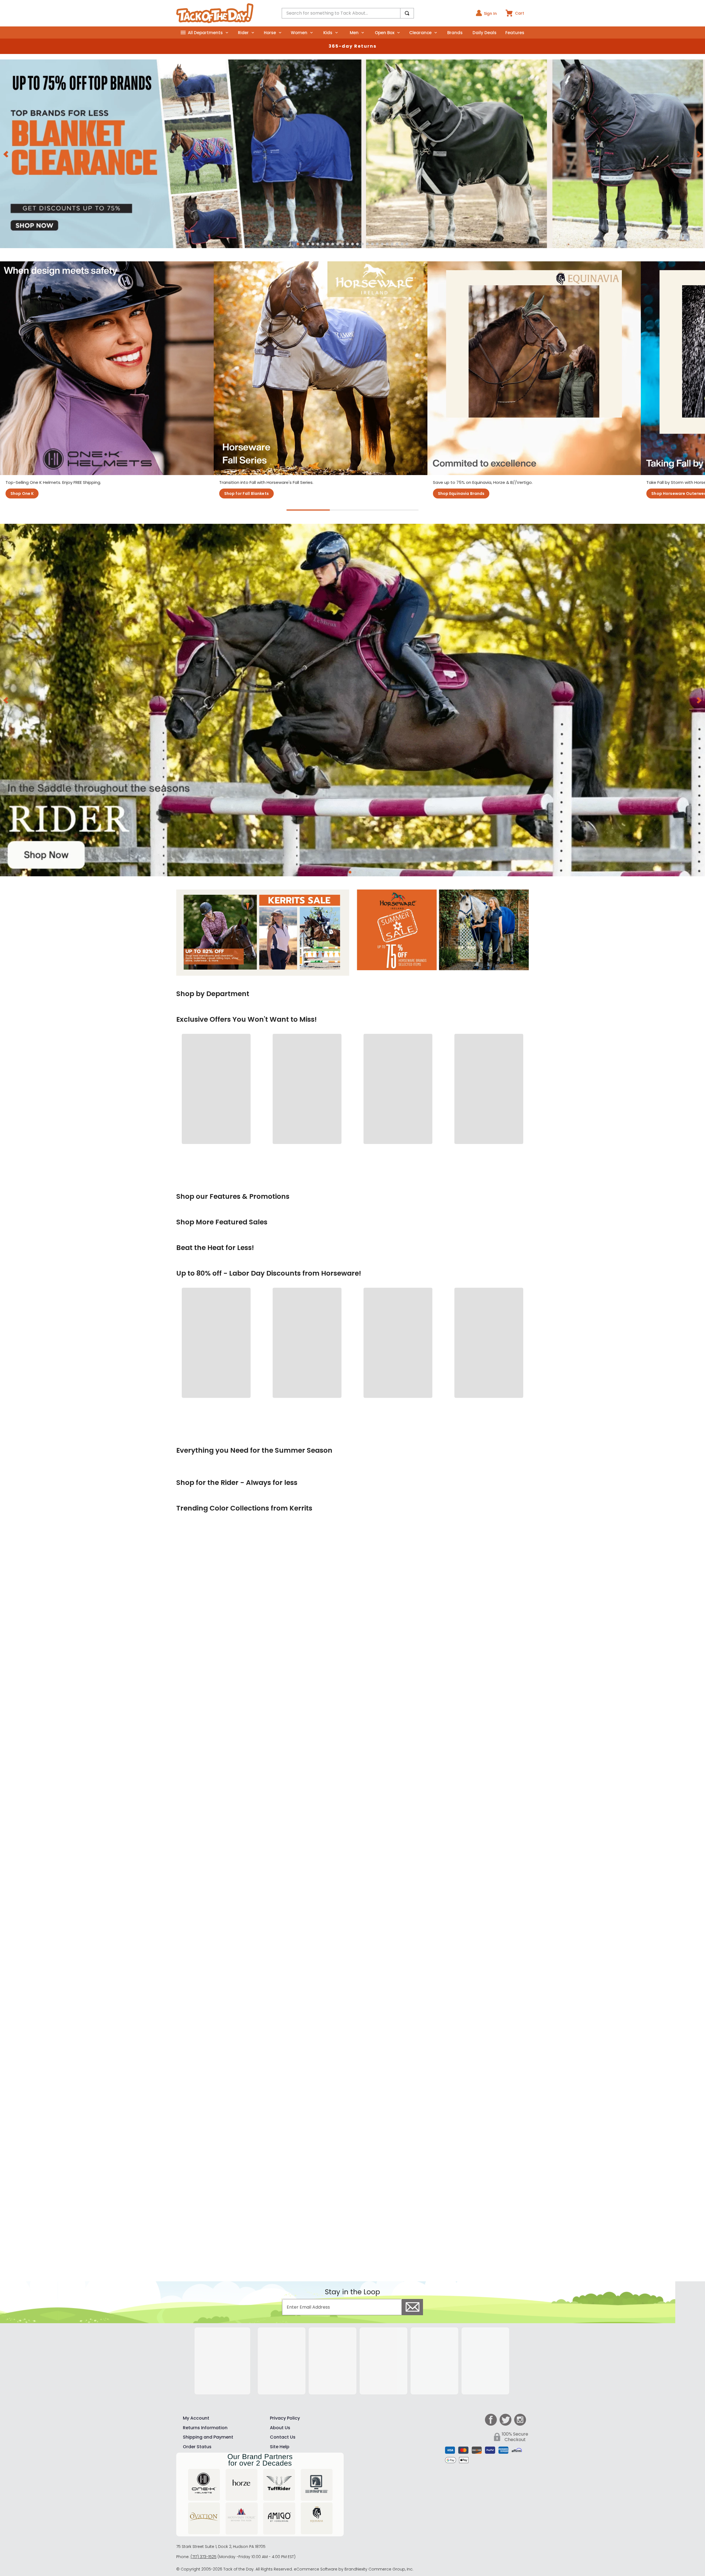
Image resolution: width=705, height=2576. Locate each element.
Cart (520, 13)
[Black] (406, 2553)
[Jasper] (440, 2517)
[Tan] (457, 2535)
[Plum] (474, 2517)
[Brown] (474, 2535)
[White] (406, 2517)
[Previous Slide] (6, 158)
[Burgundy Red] (440, 2535)
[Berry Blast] (491, 2517)
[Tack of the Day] (215, 13)
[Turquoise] (457, 2517)
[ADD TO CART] (211, 1371)
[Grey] (491, 2535)
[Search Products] (407, 13)
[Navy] (406, 2535)
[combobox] (348, 13)
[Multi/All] (423, 2553)
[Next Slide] (699, 158)
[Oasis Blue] (423, 2517)
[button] (298, 254)
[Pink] (423, 2535)
